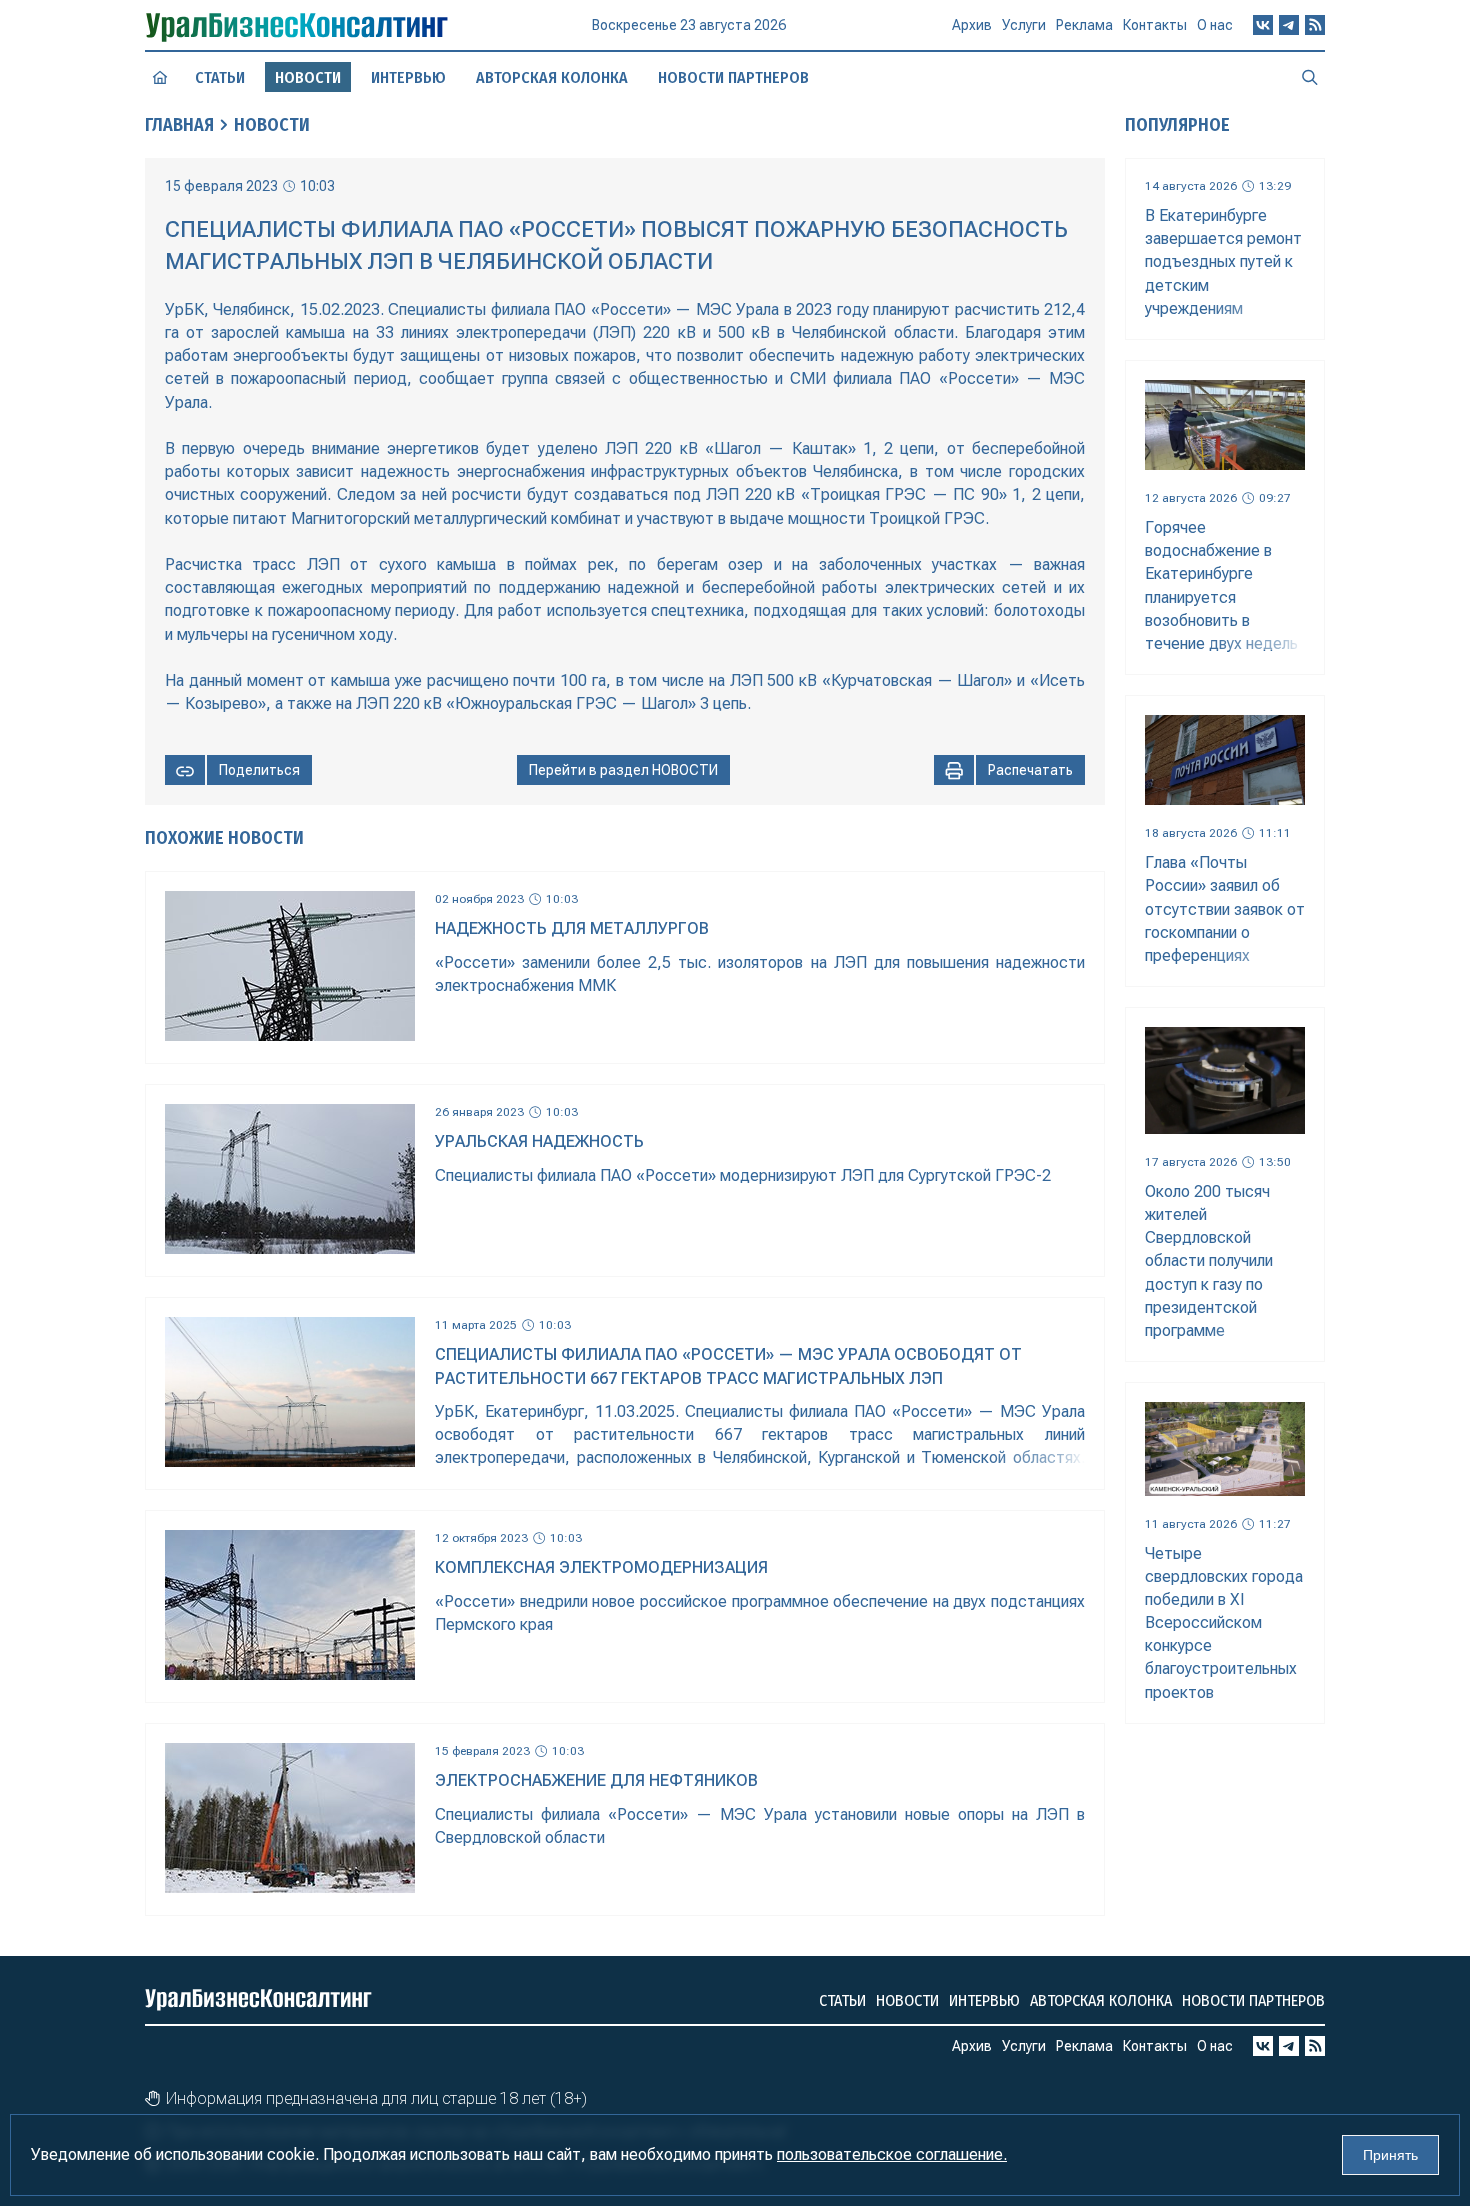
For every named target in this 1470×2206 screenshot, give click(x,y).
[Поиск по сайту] (1310, 77)
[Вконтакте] (1263, 25)
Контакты (1155, 25)
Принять (1390, 2155)
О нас (1215, 25)
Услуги (1024, 25)
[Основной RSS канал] (1315, 25)
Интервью (408, 77)
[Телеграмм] (1289, 25)
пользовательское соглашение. (892, 2154)
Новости (272, 125)
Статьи (220, 77)
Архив (972, 25)
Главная (179, 125)
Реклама (1084, 25)
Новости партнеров (733, 77)
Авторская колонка (552, 77)
